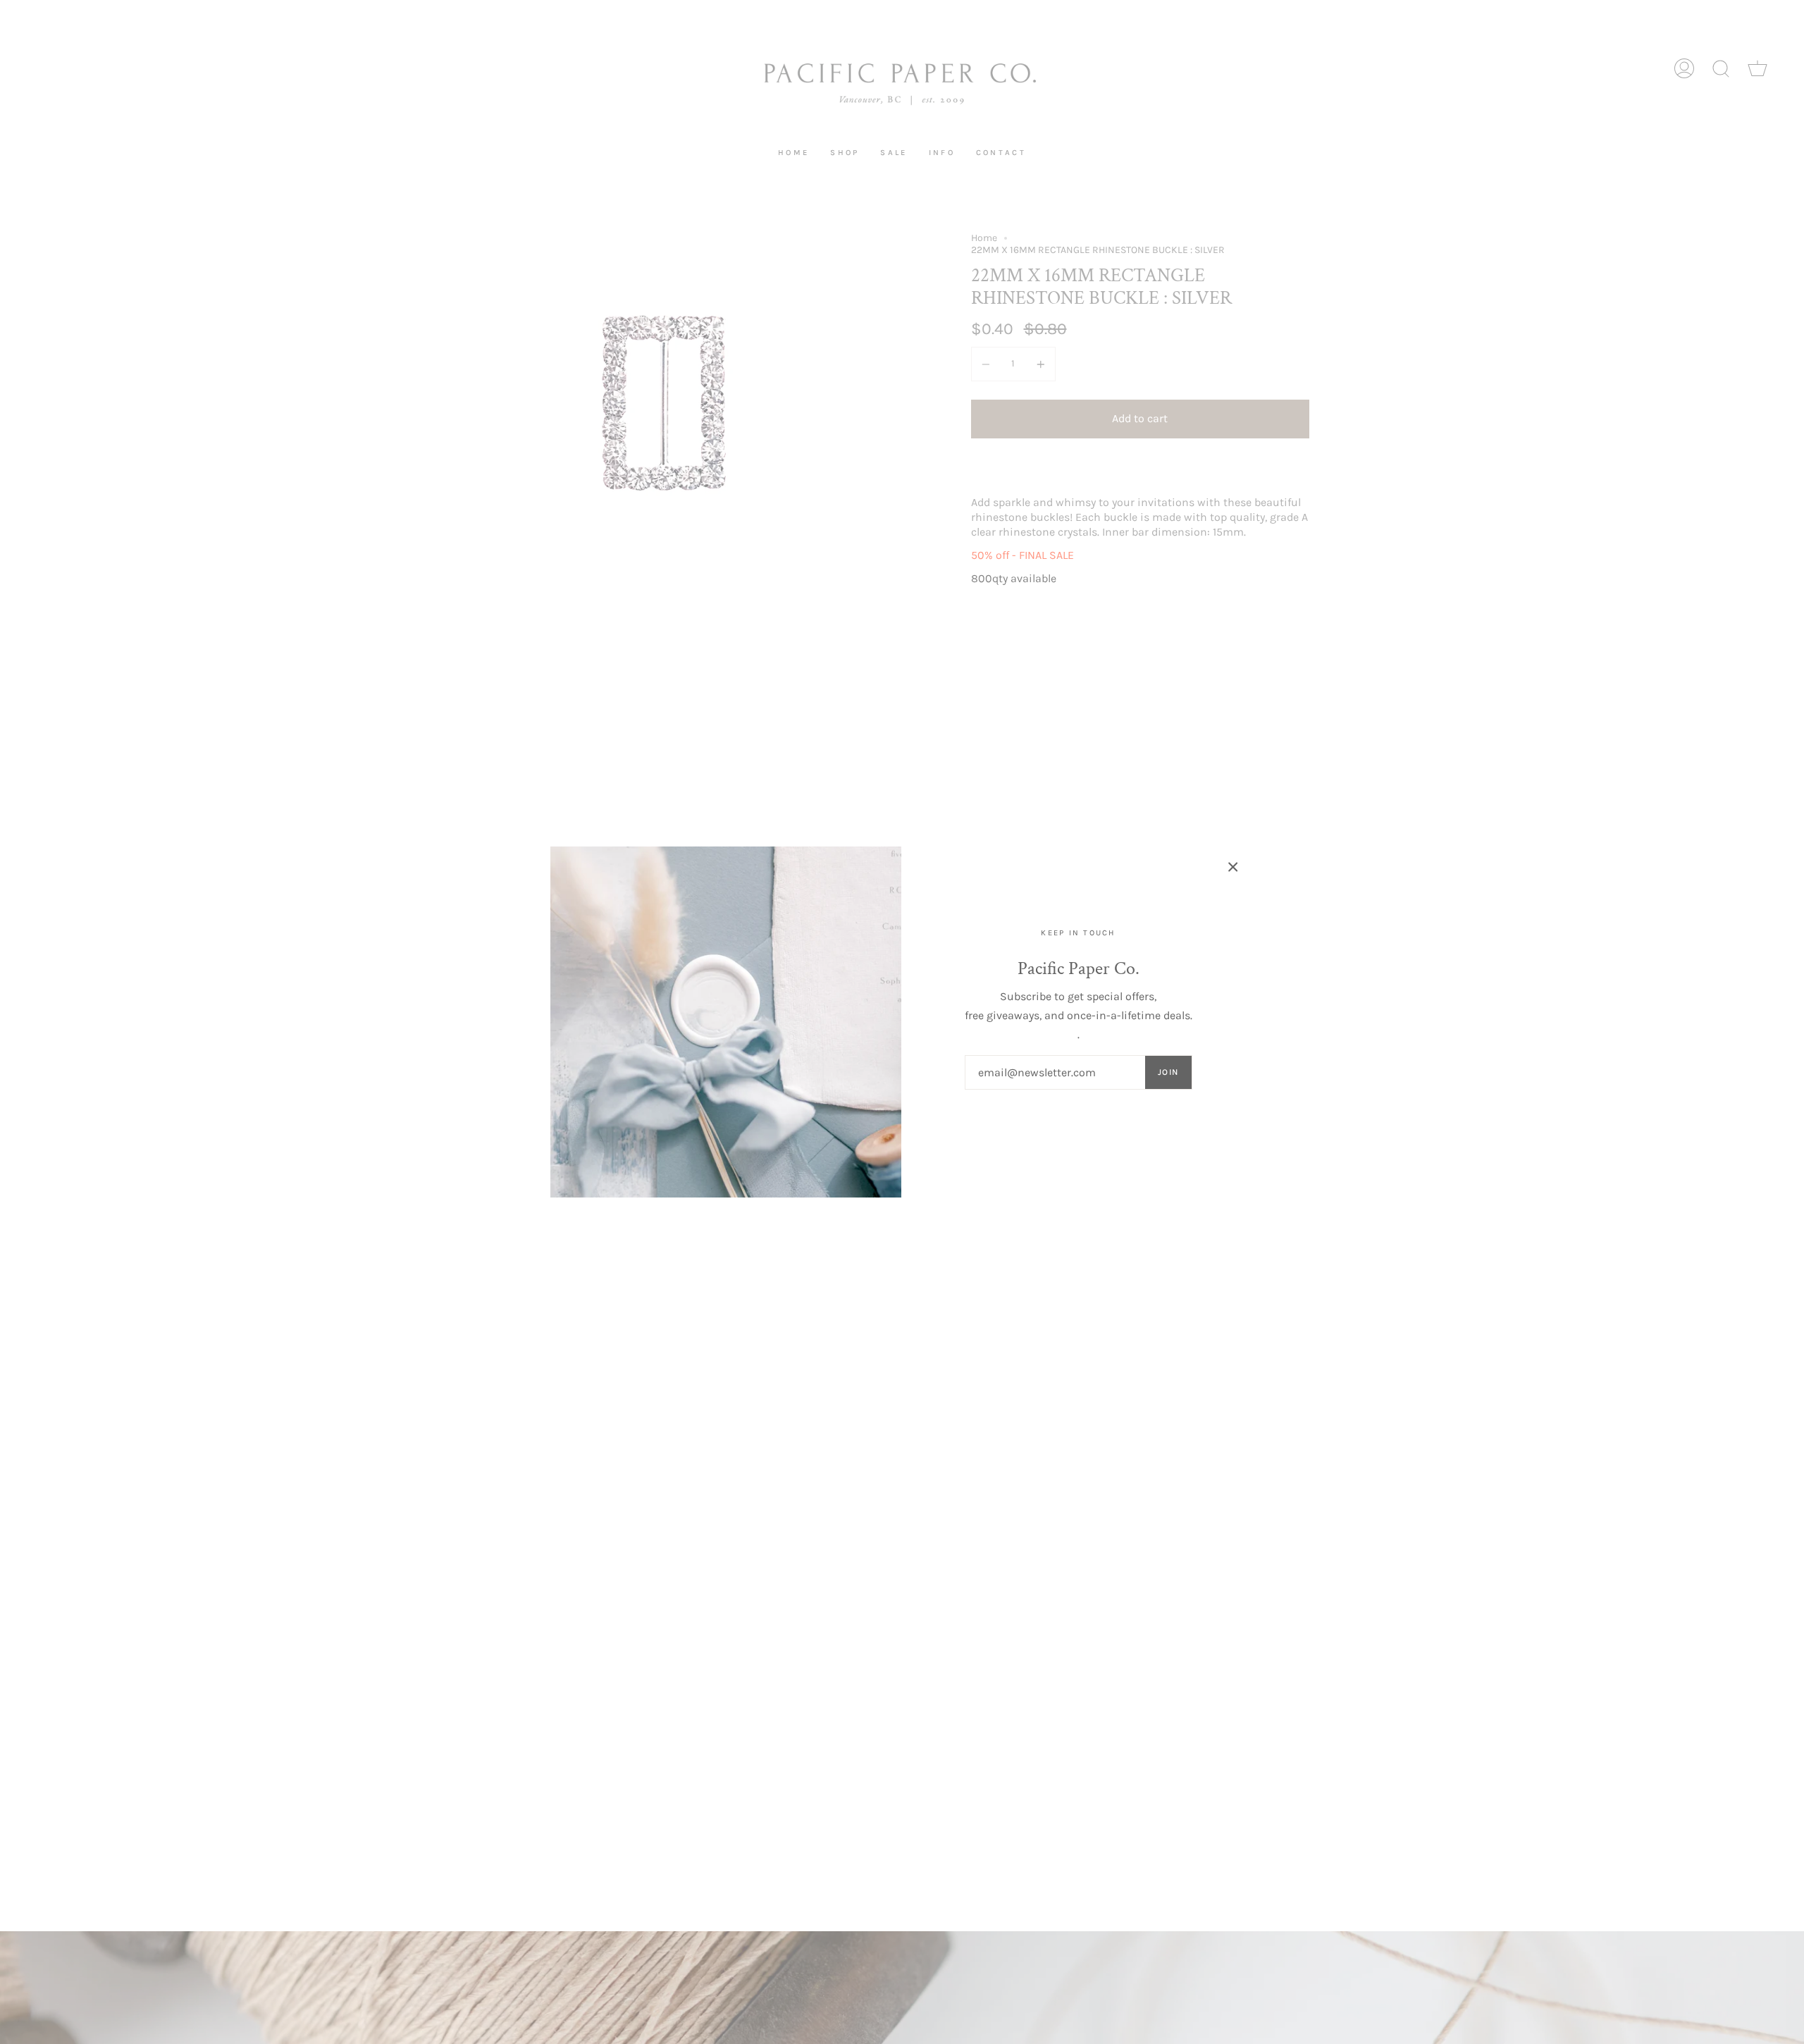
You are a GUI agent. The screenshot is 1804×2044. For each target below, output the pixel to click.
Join (1168, 1072)
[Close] (1233, 867)
